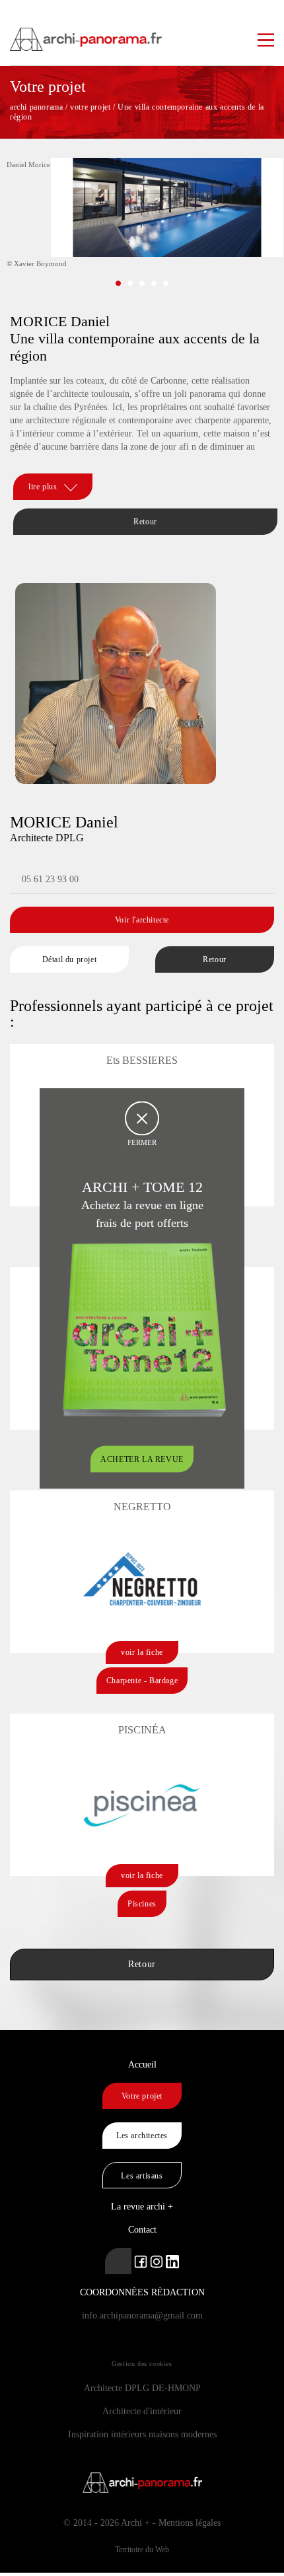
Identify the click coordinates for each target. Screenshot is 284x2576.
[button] (118, 283)
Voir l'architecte (142, 920)
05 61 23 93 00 (50, 879)
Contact (142, 2230)
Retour (145, 522)
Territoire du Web (142, 2550)
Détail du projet (70, 959)
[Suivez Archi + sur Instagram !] (157, 2261)
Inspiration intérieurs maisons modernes (142, 2434)
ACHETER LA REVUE (142, 1459)
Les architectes (142, 2136)
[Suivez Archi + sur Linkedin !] (118, 2261)
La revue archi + (142, 2207)
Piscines (142, 1904)
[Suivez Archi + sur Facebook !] (141, 2261)
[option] (142, 230)
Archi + (135, 2523)
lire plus (43, 487)
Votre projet (142, 2096)
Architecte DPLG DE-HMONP (142, 2388)
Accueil (142, 2065)
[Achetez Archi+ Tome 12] (144, 1328)
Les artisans (142, 2176)
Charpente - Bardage (142, 1681)
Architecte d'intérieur (142, 2411)
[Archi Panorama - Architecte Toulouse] (142, 33)
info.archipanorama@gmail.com (142, 2315)
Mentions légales (190, 2523)
